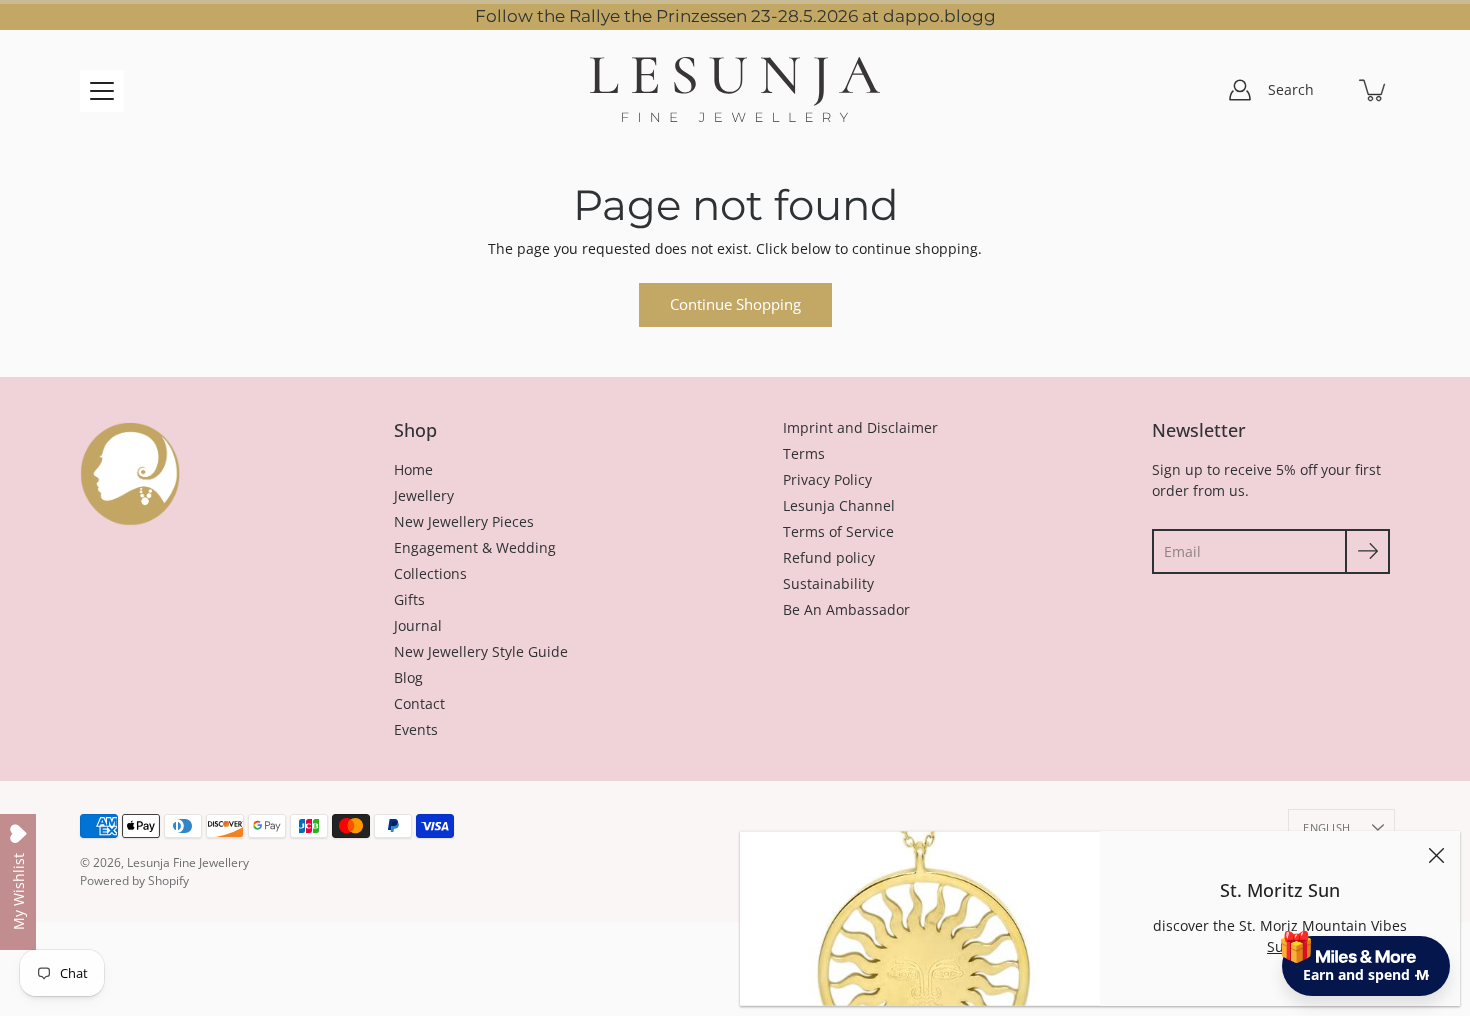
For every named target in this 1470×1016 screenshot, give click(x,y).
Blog (408, 677)
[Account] (1240, 90)
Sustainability (828, 583)
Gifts (409, 599)
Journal (418, 625)
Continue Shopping (735, 304)
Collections (430, 573)
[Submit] (1367, 551)
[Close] (1436, 855)
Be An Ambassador (846, 609)
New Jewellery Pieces (464, 521)
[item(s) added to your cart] (1374, 90)
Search (1291, 89)
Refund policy (829, 557)
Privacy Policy (827, 479)
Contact (419, 703)
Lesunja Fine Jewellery (188, 862)
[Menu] (102, 91)
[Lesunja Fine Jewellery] (735, 90)
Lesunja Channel (839, 505)
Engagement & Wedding (475, 547)
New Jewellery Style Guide (481, 651)
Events (416, 729)
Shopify (168, 880)
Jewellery (424, 495)
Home (413, 469)
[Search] (1330, 90)
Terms (804, 453)
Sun (1280, 946)
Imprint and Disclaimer (860, 427)
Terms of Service (838, 531)
